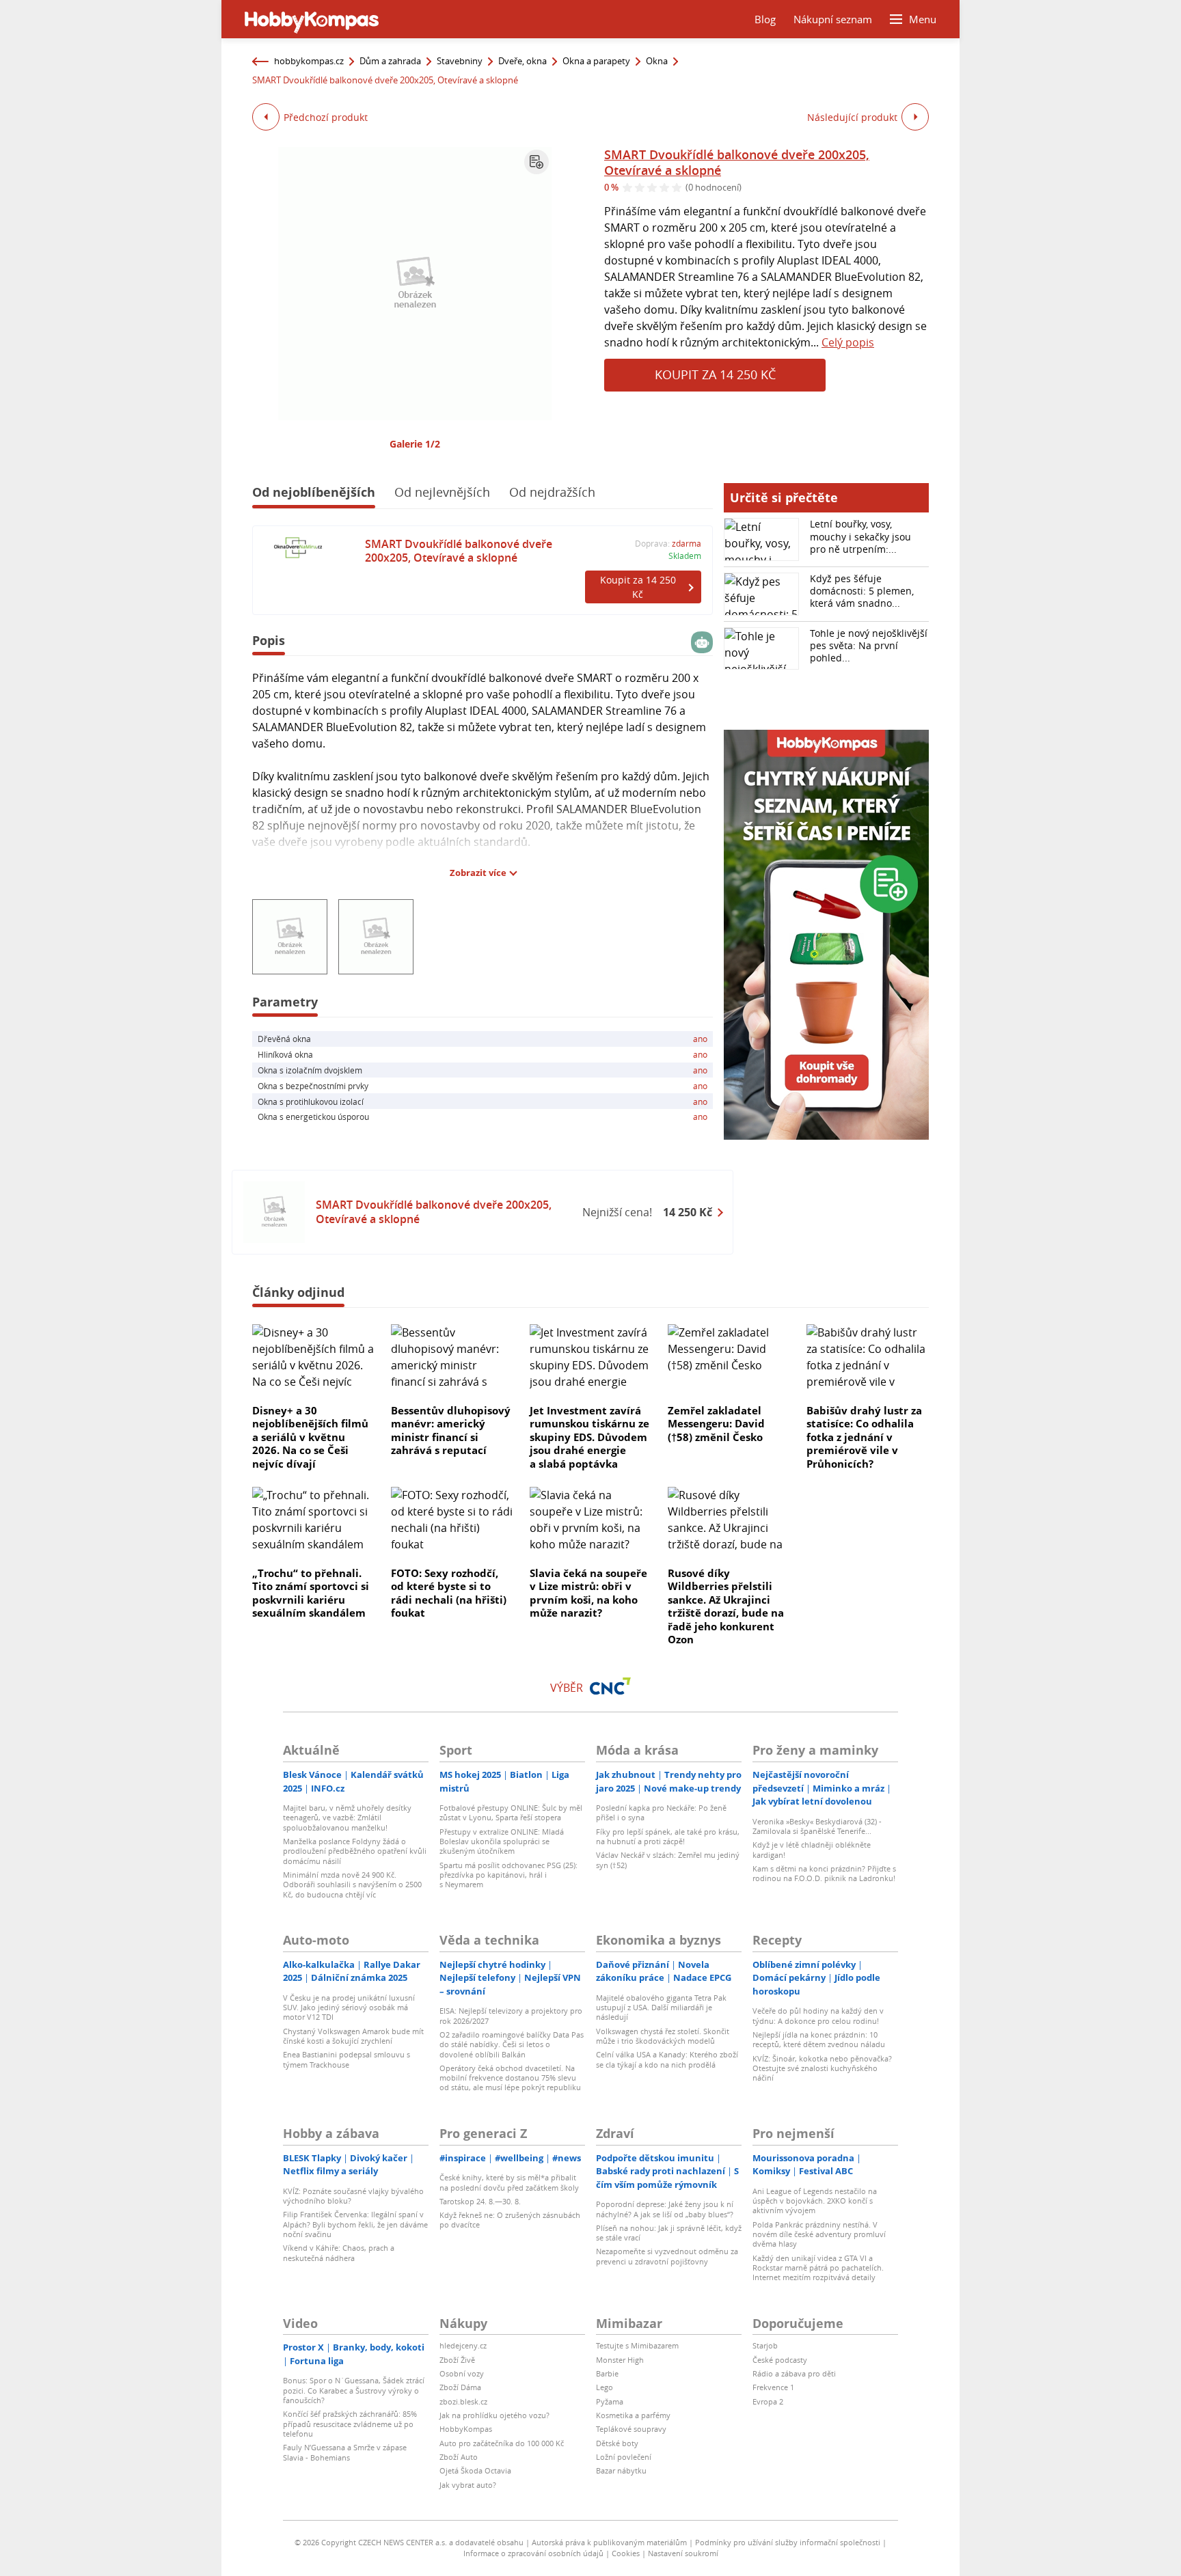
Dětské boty (617, 2443)
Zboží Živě (457, 2360)
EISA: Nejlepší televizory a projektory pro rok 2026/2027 (511, 2015)
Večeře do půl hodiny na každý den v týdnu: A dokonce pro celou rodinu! (818, 2015)
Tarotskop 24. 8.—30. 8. (480, 2201)
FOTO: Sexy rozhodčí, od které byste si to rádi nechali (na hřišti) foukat (449, 1593)
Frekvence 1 (773, 2387)
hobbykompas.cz (309, 61)
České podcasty (780, 2360)
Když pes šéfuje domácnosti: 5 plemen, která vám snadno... (862, 591)
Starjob (765, 2345)
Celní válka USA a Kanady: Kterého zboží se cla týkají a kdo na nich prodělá (667, 2059)
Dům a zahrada (390, 61)
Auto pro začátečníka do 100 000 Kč (502, 2443)
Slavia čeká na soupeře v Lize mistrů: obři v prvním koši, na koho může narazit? (588, 1593)
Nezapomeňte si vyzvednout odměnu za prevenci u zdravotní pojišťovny (667, 2256)
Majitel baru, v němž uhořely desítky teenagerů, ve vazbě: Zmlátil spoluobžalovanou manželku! (347, 1818)
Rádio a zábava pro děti (794, 2373)
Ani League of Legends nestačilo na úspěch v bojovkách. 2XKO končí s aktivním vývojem (815, 2201)
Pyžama (610, 2401)
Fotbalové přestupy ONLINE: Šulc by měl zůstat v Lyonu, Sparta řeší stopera (511, 1812)
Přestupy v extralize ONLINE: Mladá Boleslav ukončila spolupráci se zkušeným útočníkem (502, 1841)
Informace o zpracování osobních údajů (533, 2553)
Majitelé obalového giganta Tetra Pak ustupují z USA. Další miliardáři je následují (661, 2008)
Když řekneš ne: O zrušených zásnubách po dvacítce (510, 2220)
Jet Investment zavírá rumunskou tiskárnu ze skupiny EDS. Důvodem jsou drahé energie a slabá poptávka (589, 1437)
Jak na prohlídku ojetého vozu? (494, 2415)
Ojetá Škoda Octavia (475, 2470)
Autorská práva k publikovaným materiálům (609, 2542)
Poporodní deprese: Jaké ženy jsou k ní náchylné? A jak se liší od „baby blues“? (665, 2209)
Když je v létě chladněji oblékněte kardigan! (812, 1849)
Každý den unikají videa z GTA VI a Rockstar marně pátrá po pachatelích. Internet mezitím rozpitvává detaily (818, 2268)
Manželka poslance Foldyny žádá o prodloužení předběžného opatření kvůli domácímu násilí (355, 1851)
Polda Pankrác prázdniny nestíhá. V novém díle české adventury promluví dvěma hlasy (819, 2234)
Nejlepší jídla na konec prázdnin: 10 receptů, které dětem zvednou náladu (819, 2039)
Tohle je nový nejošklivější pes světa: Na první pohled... (869, 645)
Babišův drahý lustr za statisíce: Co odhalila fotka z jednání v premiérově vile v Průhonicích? (864, 1437)
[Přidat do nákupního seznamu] (537, 162)
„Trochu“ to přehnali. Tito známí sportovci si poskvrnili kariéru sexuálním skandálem (311, 1593)
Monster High (620, 2360)
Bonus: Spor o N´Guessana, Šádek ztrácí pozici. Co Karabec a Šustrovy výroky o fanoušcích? (354, 2390)
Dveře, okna (522, 61)
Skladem (685, 556)
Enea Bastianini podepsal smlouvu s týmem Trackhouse (347, 2059)
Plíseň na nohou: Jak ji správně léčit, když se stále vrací (669, 2233)
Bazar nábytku (621, 2470)
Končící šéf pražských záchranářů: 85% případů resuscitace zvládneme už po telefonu (350, 2424)
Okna (657, 61)
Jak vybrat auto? (468, 2485)
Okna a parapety (596, 61)
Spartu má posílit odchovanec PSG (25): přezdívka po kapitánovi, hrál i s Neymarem (508, 1875)
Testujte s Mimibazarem (637, 2345)
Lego (605, 2387)
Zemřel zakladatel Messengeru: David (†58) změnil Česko (716, 1424)
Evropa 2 (768, 2401)
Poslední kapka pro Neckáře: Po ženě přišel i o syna (661, 1812)
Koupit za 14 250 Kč (715, 374)
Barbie (607, 2373)
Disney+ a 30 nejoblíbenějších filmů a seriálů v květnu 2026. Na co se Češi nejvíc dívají (310, 1437)
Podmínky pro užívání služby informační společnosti (788, 2542)
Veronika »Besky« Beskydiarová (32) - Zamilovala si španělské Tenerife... (817, 1826)
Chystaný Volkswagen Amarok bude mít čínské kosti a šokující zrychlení (353, 2036)
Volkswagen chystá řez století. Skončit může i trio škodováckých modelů (663, 2036)
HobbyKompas (466, 2429)
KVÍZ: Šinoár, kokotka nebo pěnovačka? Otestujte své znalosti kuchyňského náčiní (822, 2068)
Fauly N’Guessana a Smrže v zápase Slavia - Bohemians (345, 2452)
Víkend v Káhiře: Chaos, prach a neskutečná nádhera (339, 2252)
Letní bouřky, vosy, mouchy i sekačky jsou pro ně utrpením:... (860, 536)
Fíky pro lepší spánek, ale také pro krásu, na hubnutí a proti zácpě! (668, 1836)
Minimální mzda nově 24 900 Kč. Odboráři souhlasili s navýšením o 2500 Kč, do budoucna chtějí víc (352, 1885)
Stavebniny (460, 61)
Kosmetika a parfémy (633, 2415)
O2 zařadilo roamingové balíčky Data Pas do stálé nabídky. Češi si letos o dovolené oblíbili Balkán (512, 2044)
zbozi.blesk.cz (463, 2401)
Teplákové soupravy (631, 2429)
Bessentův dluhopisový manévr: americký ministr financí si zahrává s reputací (451, 1430)
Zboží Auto (459, 2457)
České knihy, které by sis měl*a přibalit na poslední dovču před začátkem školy (509, 2182)
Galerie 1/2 (415, 444)
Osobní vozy (462, 2373)
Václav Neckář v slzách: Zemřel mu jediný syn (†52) (668, 1860)
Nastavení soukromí (683, 2553)
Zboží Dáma (460, 2387)
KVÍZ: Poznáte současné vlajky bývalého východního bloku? (353, 2196)
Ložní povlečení (624, 2457)
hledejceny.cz (463, 2345)
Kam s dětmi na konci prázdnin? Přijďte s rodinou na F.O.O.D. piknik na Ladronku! (824, 1873)
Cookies (626, 2553)
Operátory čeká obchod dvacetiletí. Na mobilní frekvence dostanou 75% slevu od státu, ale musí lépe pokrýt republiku (510, 2078)
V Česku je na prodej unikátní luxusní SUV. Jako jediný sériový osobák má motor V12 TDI (349, 2008)
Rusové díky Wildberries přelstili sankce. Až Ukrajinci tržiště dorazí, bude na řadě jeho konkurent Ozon (726, 1606)
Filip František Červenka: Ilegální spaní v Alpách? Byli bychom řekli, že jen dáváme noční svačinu (355, 2224)
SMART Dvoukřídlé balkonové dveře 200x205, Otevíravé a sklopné (737, 162)
